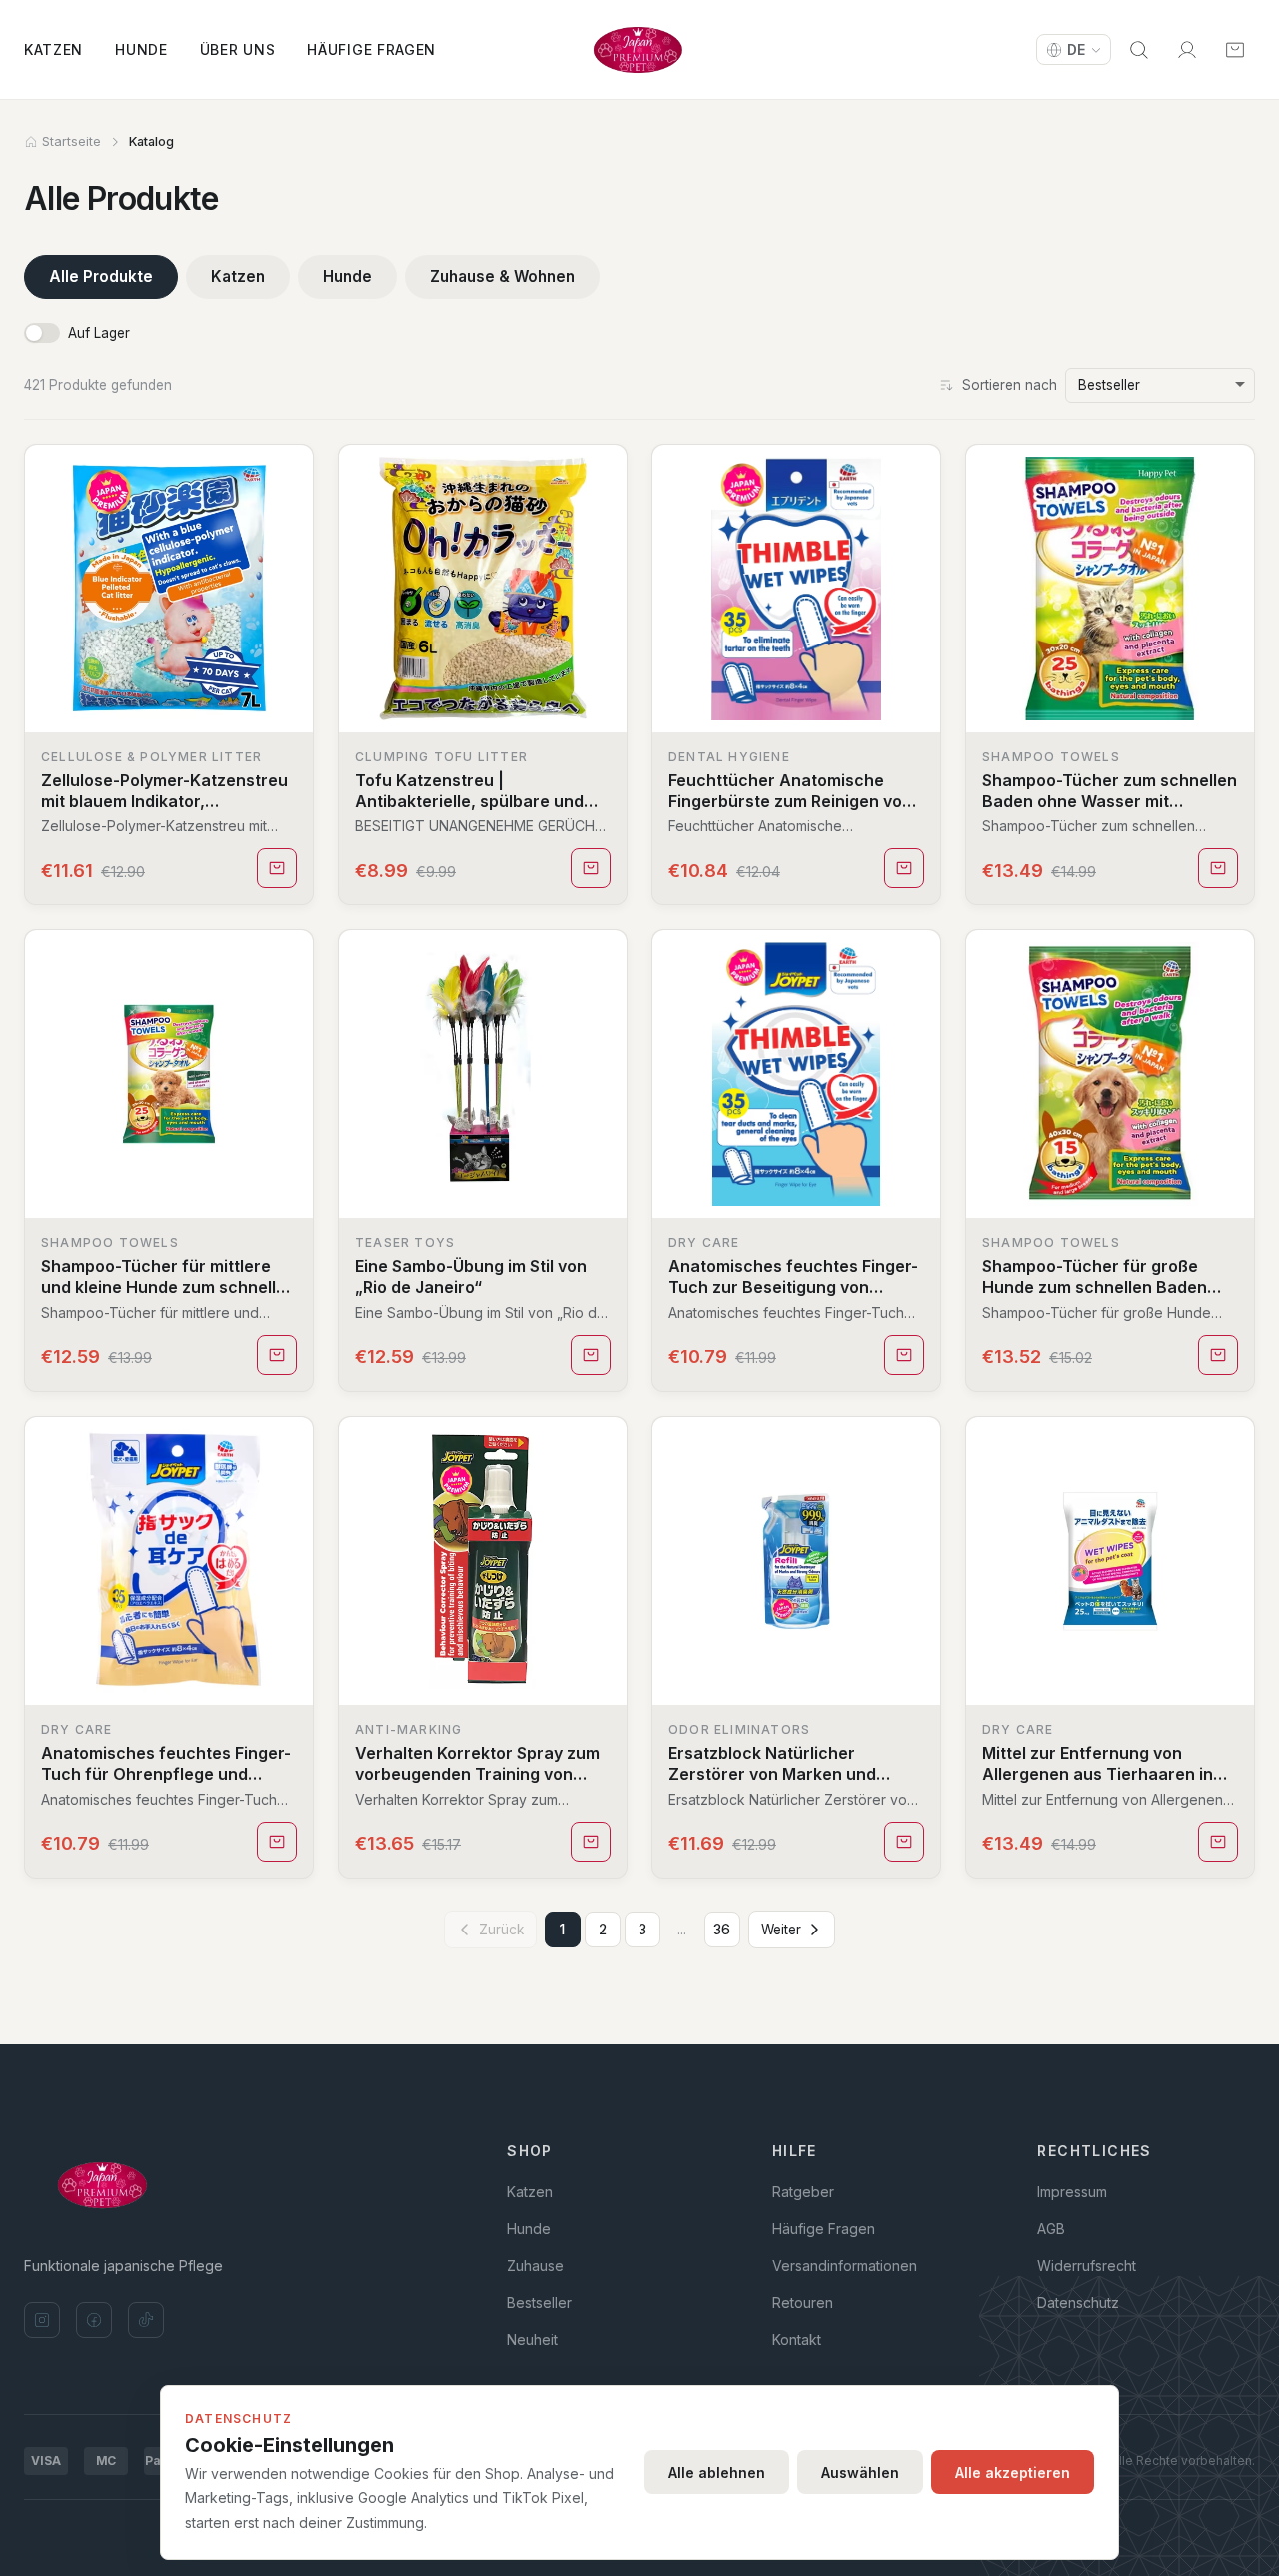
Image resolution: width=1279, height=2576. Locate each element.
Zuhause (535, 2266)
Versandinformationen (845, 2266)
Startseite (71, 141)
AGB (1051, 2229)
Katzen (53, 49)
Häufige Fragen (371, 49)
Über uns (238, 49)
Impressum (1072, 2192)
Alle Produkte (101, 276)
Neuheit (532, 2340)
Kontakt (797, 2340)
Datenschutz (1078, 2303)
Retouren (803, 2303)
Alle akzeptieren (1013, 2473)
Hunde (141, 49)
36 (722, 1930)
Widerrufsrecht (1087, 2266)
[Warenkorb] (1235, 50)
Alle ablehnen (717, 2473)
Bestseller (539, 2303)
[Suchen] (1139, 50)
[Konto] (1187, 50)
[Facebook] (94, 2320)
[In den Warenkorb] (277, 868)
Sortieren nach (1010, 385)
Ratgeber (803, 2192)
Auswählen (860, 2473)
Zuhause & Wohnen (502, 276)
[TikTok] (146, 2320)
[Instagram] (42, 2320)
